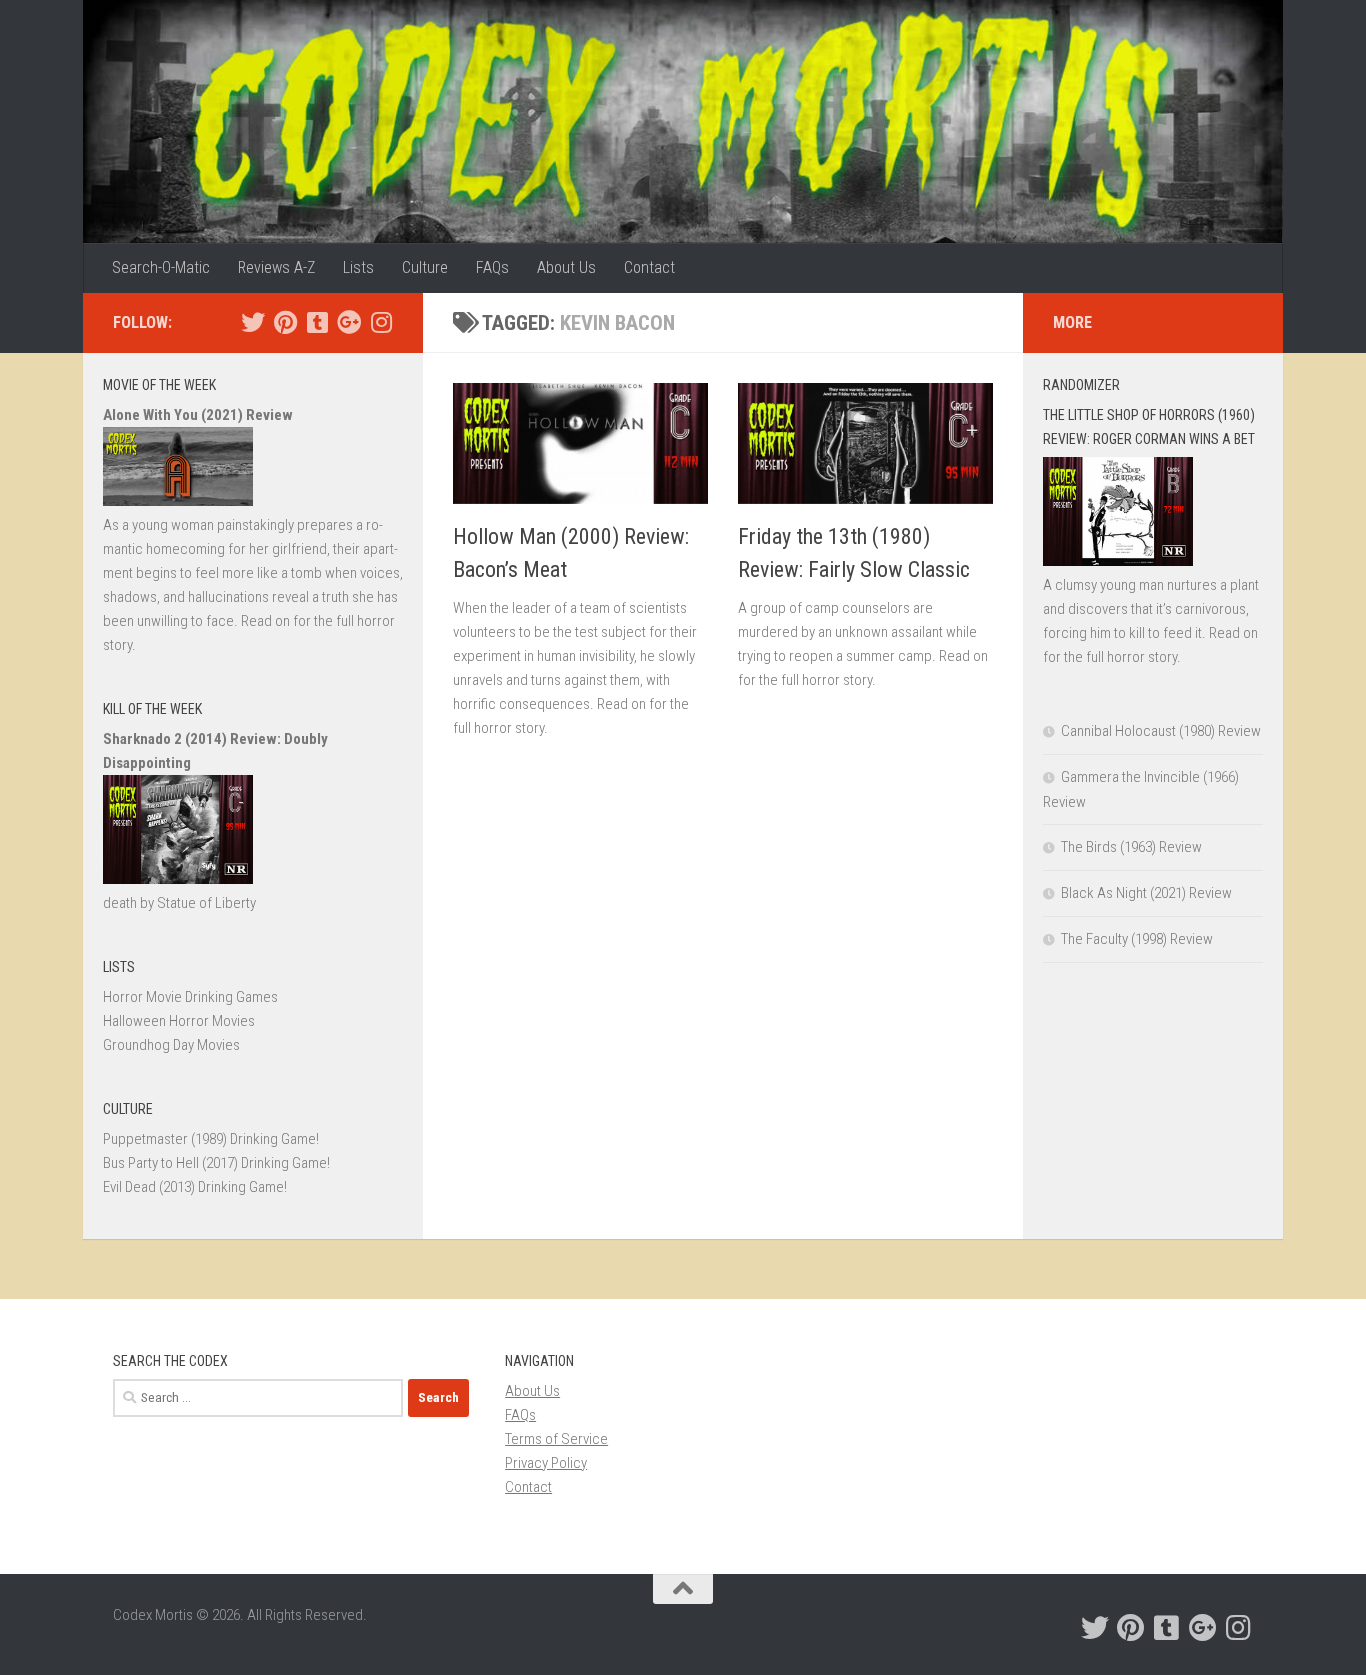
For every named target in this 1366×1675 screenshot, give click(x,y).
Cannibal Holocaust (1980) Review (1161, 731)
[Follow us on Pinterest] (285, 322)
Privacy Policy (546, 1463)
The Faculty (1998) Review (1137, 939)
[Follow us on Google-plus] (349, 322)
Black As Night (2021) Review (1146, 893)
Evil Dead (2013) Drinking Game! (195, 1187)
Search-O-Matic (161, 267)
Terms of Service (556, 1439)
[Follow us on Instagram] (381, 322)
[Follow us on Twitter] (253, 322)
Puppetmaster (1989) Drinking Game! (211, 1139)
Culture (425, 267)
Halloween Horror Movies (179, 1021)
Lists (358, 267)
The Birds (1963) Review (1131, 847)
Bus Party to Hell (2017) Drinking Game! (216, 1163)
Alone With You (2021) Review (198, 415)
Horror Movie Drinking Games (190, 997)
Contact (649, 267)
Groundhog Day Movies (171, 1045)
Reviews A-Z (276, 267)
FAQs (492, 267)
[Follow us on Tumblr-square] (317, 322)
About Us (566, 267)
